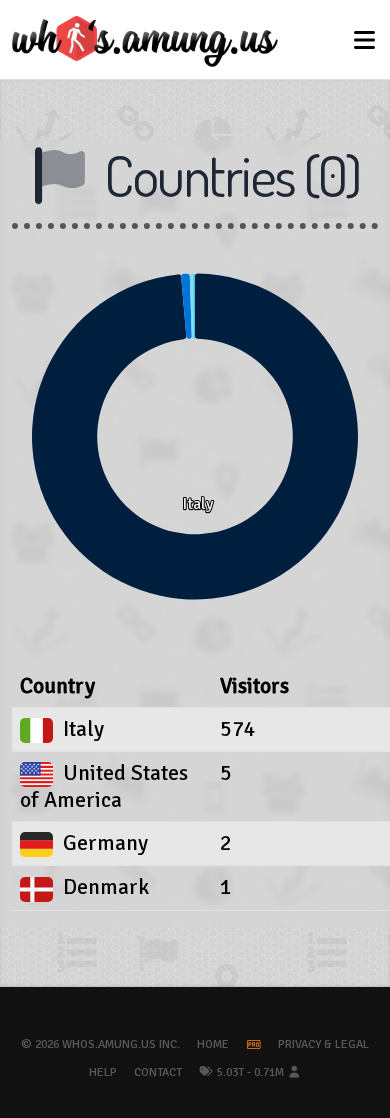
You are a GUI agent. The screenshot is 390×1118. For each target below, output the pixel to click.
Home (213, 1044)
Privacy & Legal (323, 1044)
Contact (158, 1072)
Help (103, 1072)
